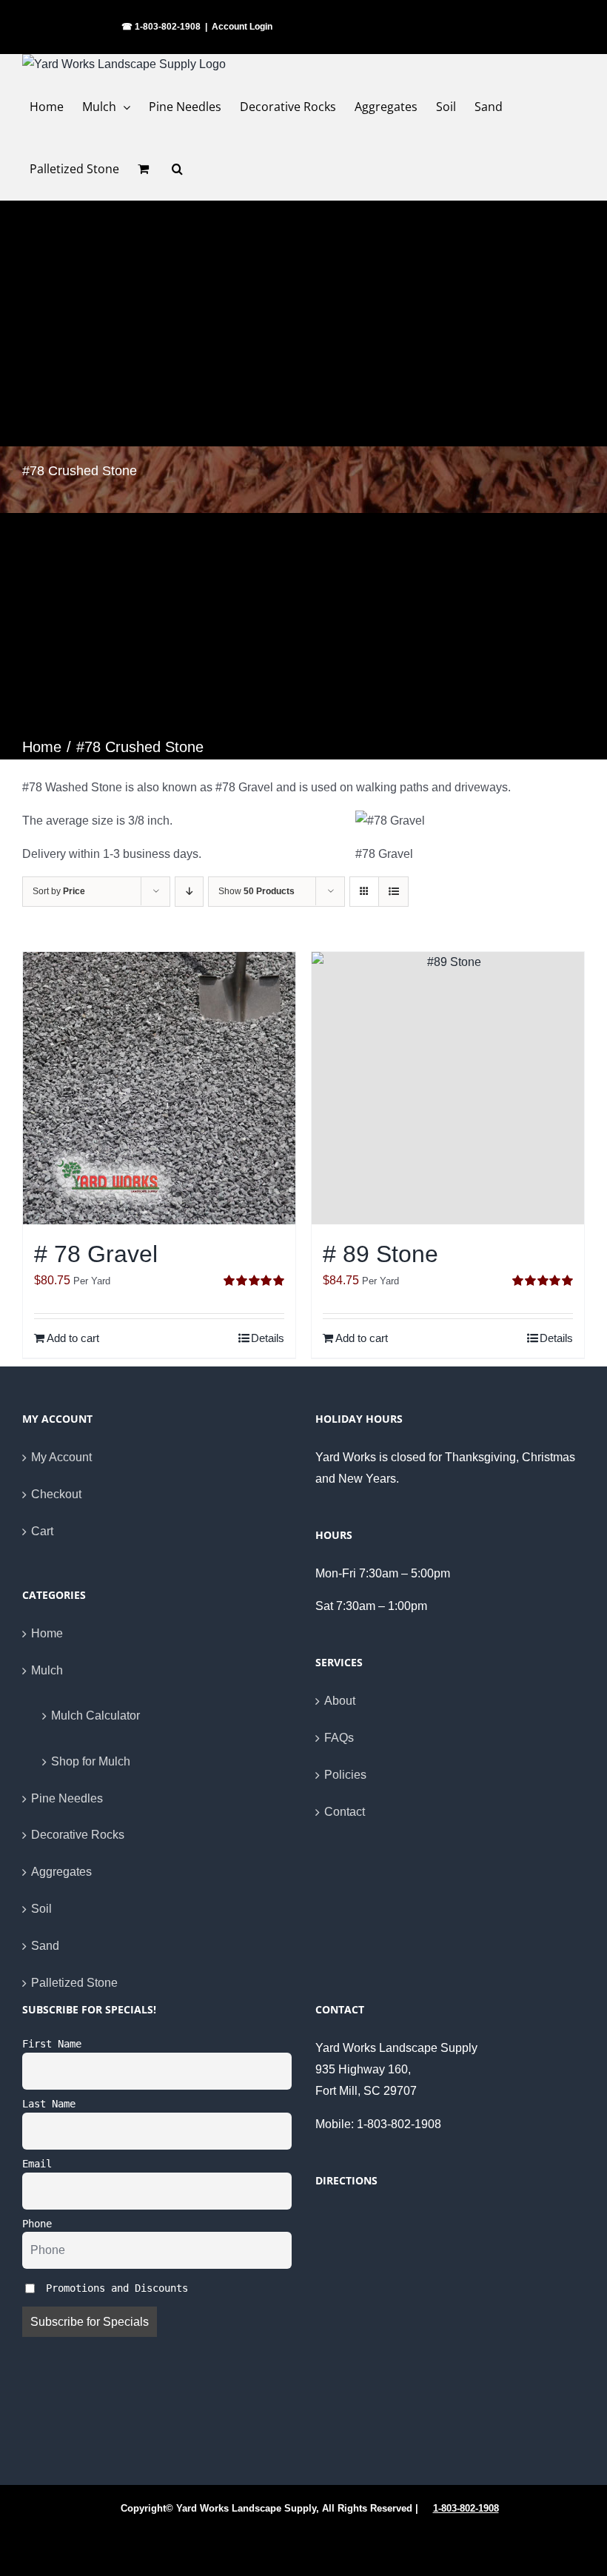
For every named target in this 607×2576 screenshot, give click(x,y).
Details (268, 1338)
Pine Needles (67, 1798)
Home (47, 1633)
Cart (42, 1531)
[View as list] (393, 892)
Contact (345, 1812)
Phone (37, 2224)
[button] (177, 169)
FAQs (339, 1738)
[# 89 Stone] (448, 1088)
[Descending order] (189, 892)
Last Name (49, 2104)
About (340, 1701)
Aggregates (61, 1872)
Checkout (56, 1494)
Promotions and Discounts (114, 2287)
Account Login (242, 27)
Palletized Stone (74, 1983)
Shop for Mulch (91, 1761)
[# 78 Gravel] (159, 1088)
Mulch (47, 1670)
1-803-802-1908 (466, 2508)
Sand (45, 1946)
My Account (61, 1457)
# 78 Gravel (96, 1254)
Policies (345, 1775)
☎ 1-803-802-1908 (161, 27)
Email (37, 2164)
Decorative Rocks (78, 1835)
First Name (52, 2044)
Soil (41, 1909)
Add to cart (73, 1338)
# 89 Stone (380, 1254)
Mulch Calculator (95, 1715)
